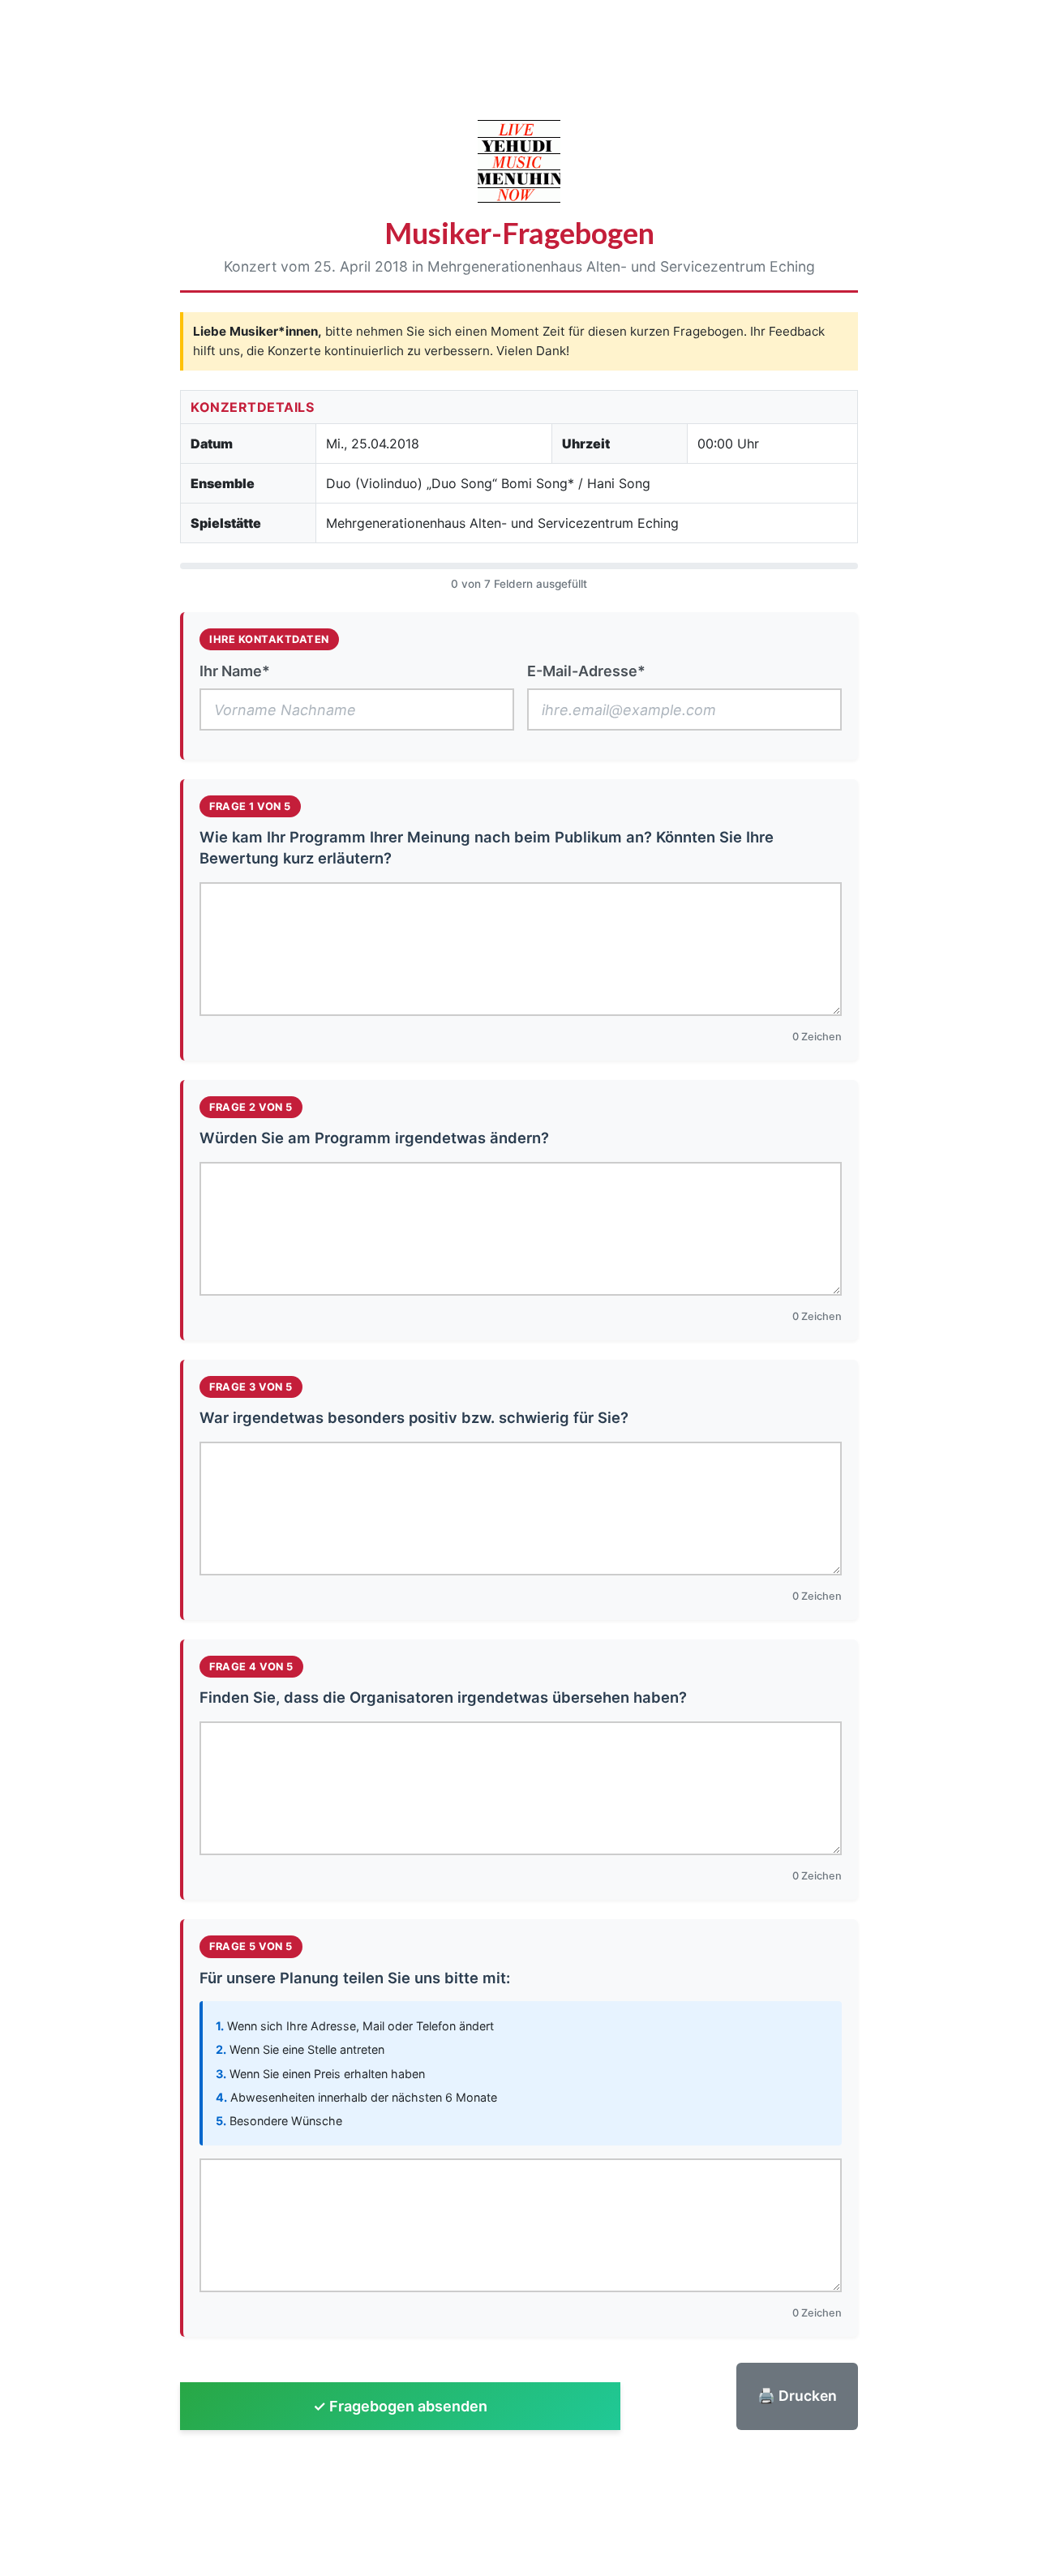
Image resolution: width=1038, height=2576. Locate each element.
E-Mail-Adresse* (586, 671)
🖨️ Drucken (797, 2396)
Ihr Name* (235, 671)
